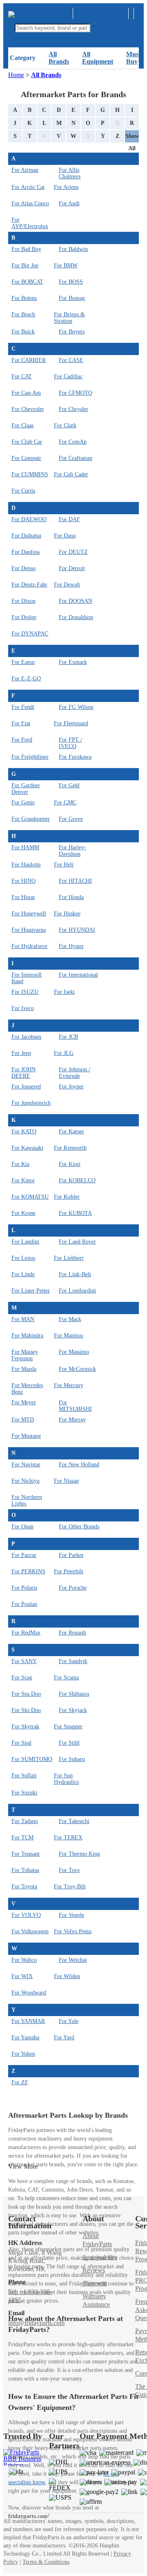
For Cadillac (68, 376)
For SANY (24, 1661)
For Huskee (67, 914)
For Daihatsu (26, 536)
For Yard (64, 2037)
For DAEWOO (29, 519)
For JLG (64, 1053)
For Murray (72, 1420)
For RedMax (26, 1633)
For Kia (20, 1164)
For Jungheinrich (31, 1103)
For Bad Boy (26, 249)
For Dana (65, 536)
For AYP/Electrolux (30, 223)
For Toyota (24, 1886)
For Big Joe (25, 265)
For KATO (24, 1131)
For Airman (25, 170)
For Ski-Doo (26, 1710)
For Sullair (24, 1775)
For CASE (71, 360)
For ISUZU (25, 992)
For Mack (70, 1319)
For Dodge (24, 617)
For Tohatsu (25, 1870)
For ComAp (73, 442)
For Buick (23, 332)
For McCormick (77, 1369)
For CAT (22, 376)
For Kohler (67, 1197)
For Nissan (66, 1481)
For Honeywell (29, 914)
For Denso (23, 568)
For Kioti (70, 1164)
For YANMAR (28, 2021)
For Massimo (74, 1352)
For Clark (65, 425)
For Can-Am (26, 393)
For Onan (22, 1527)
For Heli (64, 865)
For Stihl (69, 1743)
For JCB (68, 1037)
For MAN (23, 1319)
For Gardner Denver (26, 789)
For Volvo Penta (73, 1931)
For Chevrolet (28, 409)
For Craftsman (76, 458)
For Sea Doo (26, 1694)
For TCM (22, 1838)
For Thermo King (79, 1854)
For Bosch (23, 314)
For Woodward (29, 1993)
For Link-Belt (75, 1274)
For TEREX (68, 1838)
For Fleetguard (71, 723)
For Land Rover (77, 1242)
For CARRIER (29, 360)
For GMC (65, 803)
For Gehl (69, 785)
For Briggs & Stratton (69, 318)
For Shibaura (74, 1694)
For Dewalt (67, 585)
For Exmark (73, 662)
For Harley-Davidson (72, 851)
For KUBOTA (75, 1213)
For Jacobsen (26, 1037)
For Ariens (66, 187)
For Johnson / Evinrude (75, 1073)
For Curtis (23, 491)
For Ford (22, 740)
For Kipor (23, 1180)
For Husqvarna (29, 930)
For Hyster (71, 946)
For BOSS (71, 282)
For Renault (72, 1633)
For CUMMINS (30, 474)
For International (78, 975)
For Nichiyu (26, 1481)
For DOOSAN (76, 601)
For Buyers (72, 332)
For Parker (71, 1555)
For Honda (71, 897)
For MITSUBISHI (75, 1406)
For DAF (69, 519)
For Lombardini (77, 1291)
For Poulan (24, 1604)
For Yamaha (25, 2037)
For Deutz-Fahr (29, 585)
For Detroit (72, 568)
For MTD (23, 1420)
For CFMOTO (76, 393)
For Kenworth (70, 1148)
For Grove (71, 819)
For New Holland (79, 1465)
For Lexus (23, 1258)
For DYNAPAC (30, 634)
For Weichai (73, 1960)
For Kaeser (71, 1131)
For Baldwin (73, 249)
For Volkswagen (30, 1931)
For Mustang (26, 1436)
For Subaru (72, 1759)
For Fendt (23, 707)
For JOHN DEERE (23, 1073)
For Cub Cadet (71, 474)
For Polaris (24, 1588)
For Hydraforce (29, 946)
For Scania (66, 1678)
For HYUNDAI (77, 930)
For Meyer (24, 1402)
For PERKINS (28, 1571)
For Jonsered (26, 1087)
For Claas (22, 425)
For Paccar (24, 1555)
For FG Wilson (76, 707)
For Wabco (24, 1960)
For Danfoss (26, 552)
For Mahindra (27, 1336)
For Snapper (68, 1727)
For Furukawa (75, 757)
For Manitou (68, 1336)
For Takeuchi (74, 1821)
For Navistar (26, 1465)
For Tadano (25, 1821)
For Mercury (69, 1385)
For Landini (25, 1242)
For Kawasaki (27, 1148)
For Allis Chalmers (70, 173)
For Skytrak (25, 1727)
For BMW (66, 265)
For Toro (69, 1870)
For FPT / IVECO (70, 743)
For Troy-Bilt (70, 1886)
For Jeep (21, 1053)
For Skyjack (73, 1710)
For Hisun (23, 897)
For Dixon (23, 601)
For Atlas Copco (30, 203)
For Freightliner (30, 757)
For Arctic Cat (28, 187)
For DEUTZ (73, 552)
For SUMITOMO (32, 1759)
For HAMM (25, 847)
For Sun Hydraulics (66, 1779)
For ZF (20, 2082)
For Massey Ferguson (25, 1355)
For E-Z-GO (26, 678)
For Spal (21, 1743)
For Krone (23, 1213)
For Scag (22, 1678)
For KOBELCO (77, 1180)
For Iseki (64, 992)
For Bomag (72, 298)
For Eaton (23, 662)
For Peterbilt (69, 1571)
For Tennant (26, 1854)
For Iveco (23, 1008)
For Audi (69, 203)
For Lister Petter (31, 1291)
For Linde (23, 1274)
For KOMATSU (30, 1197)
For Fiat (21, 723)
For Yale (69, 2021)
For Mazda (24, 1369)
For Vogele (71, 1915)
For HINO (23, 881)
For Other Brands (79, 1527)
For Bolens (24, 298)
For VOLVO (26, 1915)
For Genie (23, 803)
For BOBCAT (27, 282)
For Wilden (67, 1976)
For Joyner (71, 1087)
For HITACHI (75, 881)
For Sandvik (73, 1661)
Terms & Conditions (46, 2562)
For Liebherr (69, 1258)
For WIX (22, 1976)
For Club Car (27, 442)
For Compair (26, 458)
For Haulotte (26, 865)
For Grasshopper (31, 819)
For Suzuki (24, 1793)
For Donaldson (76, 617)
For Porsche (73, 1588)
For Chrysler (73, 409)
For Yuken (23, 2054)
